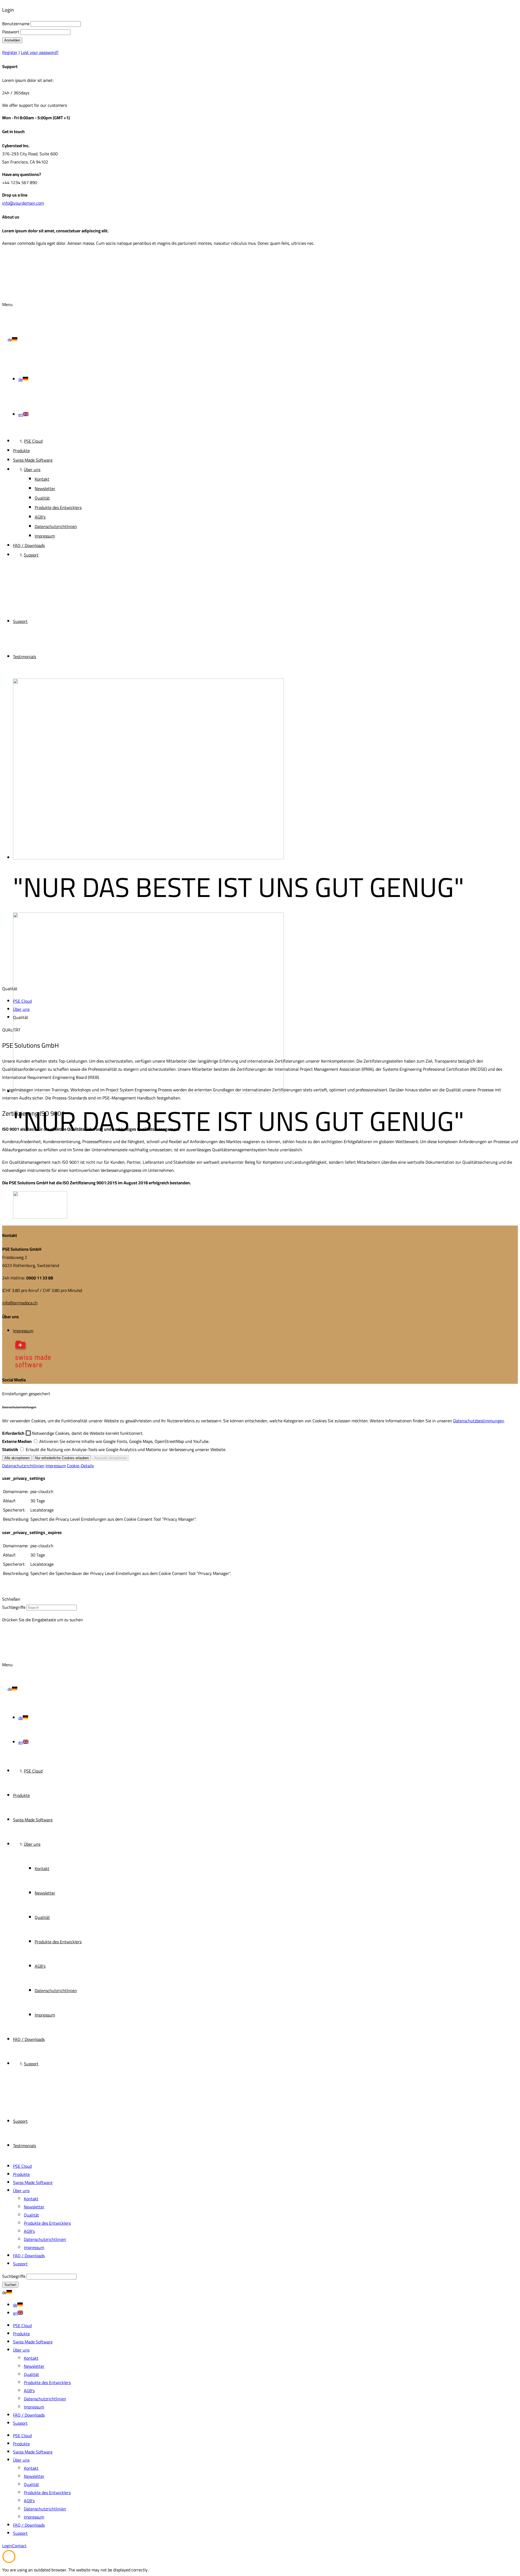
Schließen (11, 1599)
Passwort (11, 32)
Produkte (21, 2174)
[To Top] (9, 2562)
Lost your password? (40, 52)
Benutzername (16, 24)
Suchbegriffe (14, 1607)
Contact (19, 2546)
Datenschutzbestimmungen (479, 1421)
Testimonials (25, 657)
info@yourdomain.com (23, 203)
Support (20, 621)
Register (10, 52)
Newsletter (34, 2207)
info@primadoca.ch (20, 1303)
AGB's (29, 2231)
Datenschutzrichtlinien (23, 1466)
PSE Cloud (22, 2166)
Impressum (23, 1331)
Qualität (31, 2215)
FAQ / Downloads (29, 2256)
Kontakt (31, 2199)
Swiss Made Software (33, 2182)
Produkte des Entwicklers (47, 2223)
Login (7, 2546)
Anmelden (12, 40)
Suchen (10, 2285)
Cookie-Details (80, 1466)
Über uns (21, 2191)
